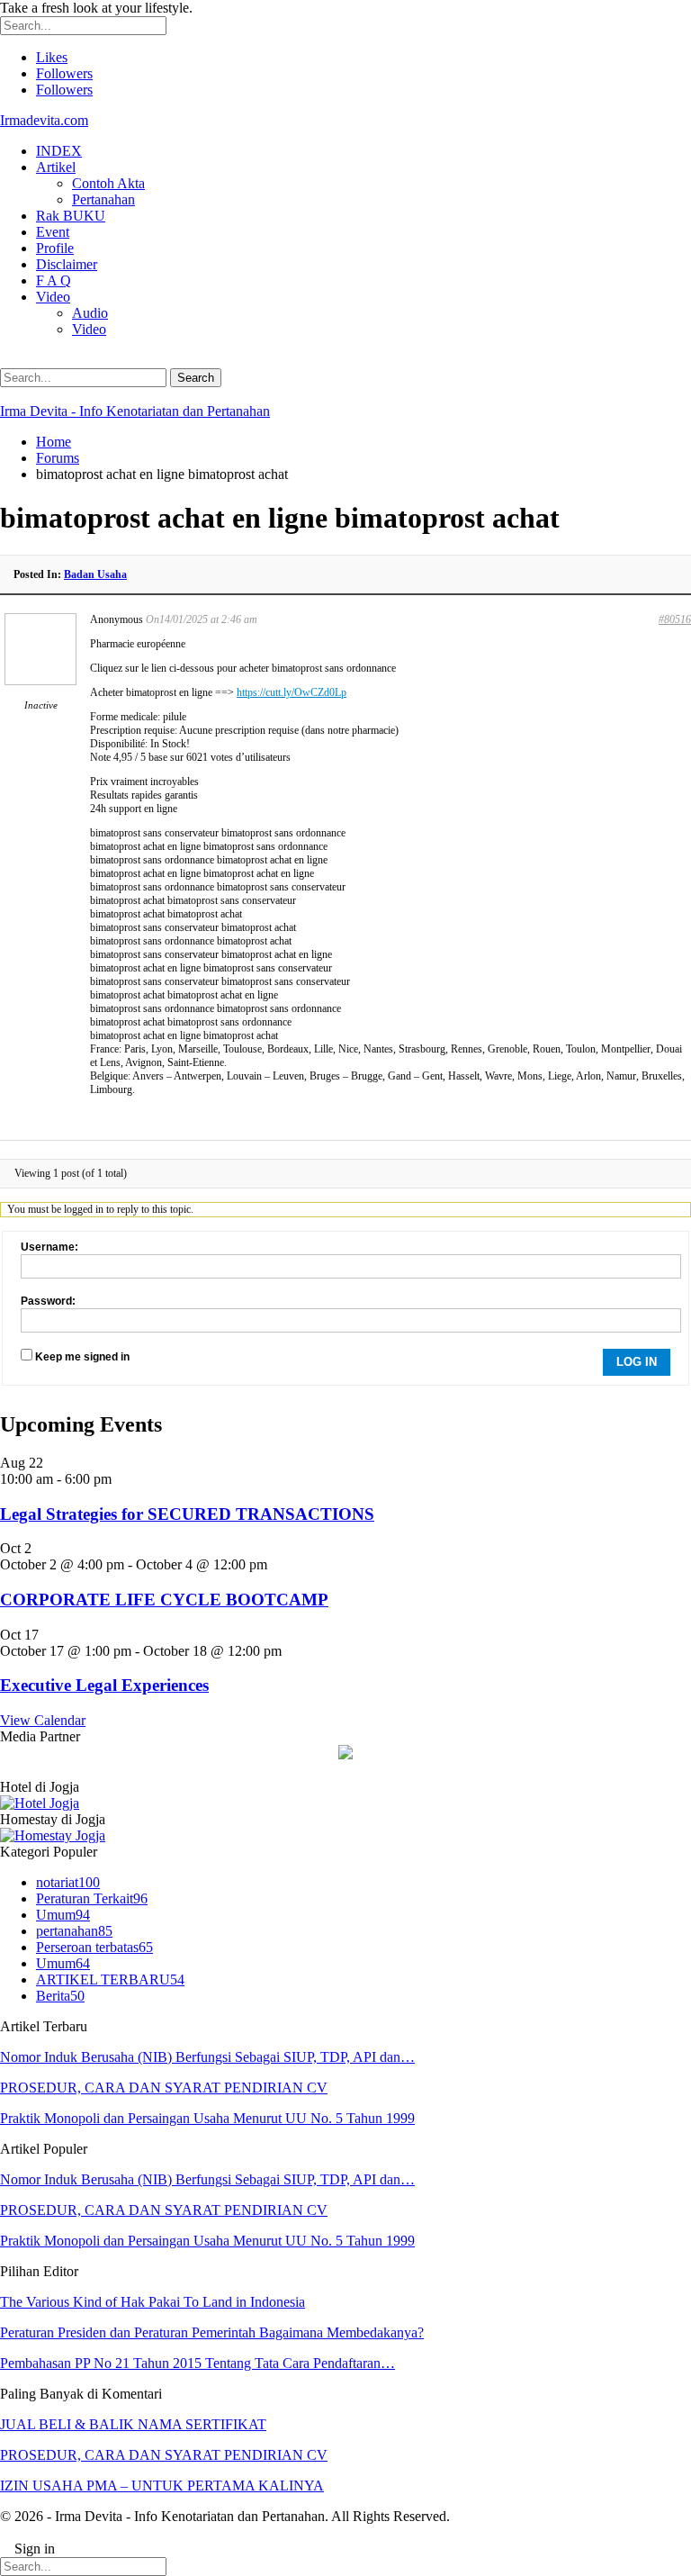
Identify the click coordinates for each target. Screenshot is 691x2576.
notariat (68, 1882)
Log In (637, 1362)
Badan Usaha (95, 574)
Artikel (56, 167)
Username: (49, 1247)
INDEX (59, 151)
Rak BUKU (71, 216)
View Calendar (43, 1720)
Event (53, 232)
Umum (63, 1915)
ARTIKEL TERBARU (110, 1979)
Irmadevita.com (44, 120)
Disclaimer (67, 264)
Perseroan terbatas (94, 1947)
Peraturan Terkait (92, 1898)
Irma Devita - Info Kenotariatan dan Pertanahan (135, 411)
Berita (60, 1996)
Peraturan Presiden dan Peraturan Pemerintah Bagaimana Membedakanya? (212, 2332)
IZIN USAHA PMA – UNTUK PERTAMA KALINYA (162, 2486)
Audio (90, 313)
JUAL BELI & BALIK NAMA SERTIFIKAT (133, 2424)
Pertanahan (103, 199)
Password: (48, 1301)
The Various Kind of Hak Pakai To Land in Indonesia (153, 2302)
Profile (55, 248)
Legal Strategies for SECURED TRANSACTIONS (187, 1514)
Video (53, 297)
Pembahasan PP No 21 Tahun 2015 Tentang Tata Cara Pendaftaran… (197, 2363)
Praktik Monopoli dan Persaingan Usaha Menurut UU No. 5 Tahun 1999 (207, 2118)
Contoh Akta (108, 183)
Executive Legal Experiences (104, 1685)
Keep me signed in (82, 1357)
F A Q (54, 280)
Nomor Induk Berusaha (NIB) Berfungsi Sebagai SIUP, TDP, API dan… (207, 2057)
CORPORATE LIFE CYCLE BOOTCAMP (164, 1600)
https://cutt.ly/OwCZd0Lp (292, 692)
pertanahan (74, 1931)
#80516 (675, 619)
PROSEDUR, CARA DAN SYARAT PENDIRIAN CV (164, 2088)
